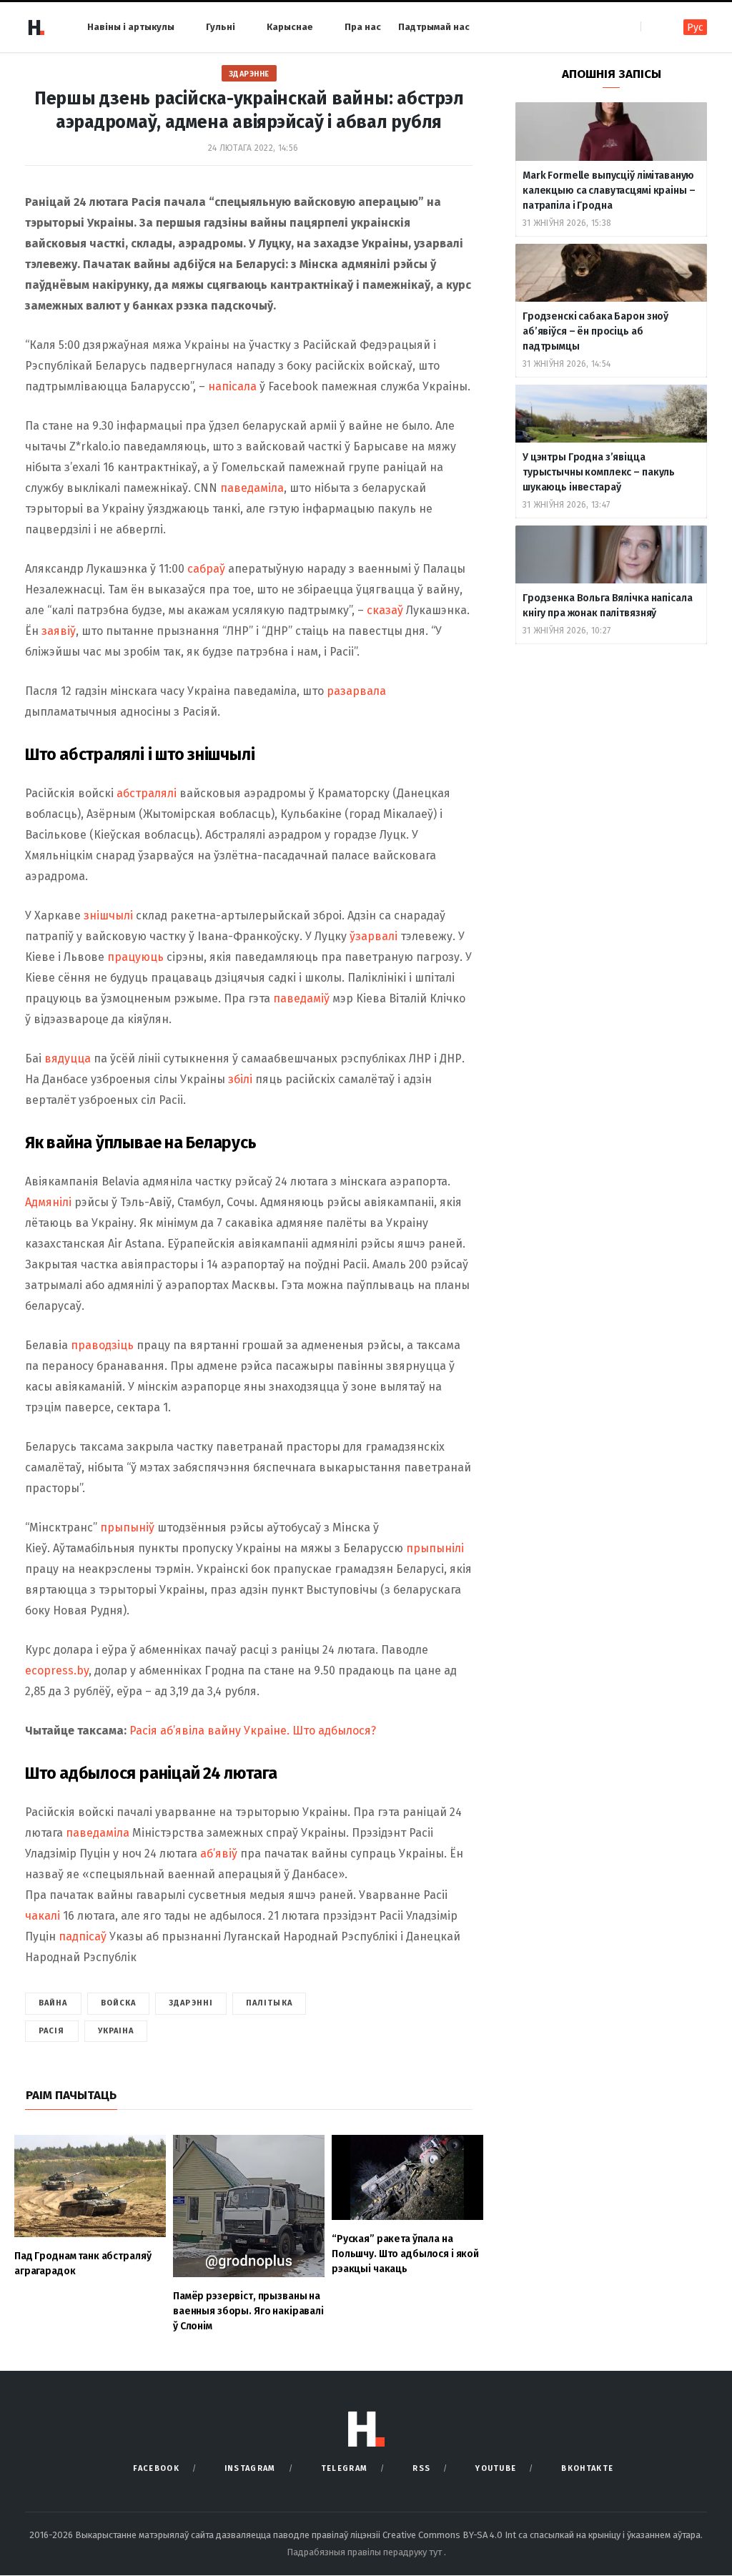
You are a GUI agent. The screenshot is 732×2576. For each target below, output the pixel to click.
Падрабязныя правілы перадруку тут (365, 2552)
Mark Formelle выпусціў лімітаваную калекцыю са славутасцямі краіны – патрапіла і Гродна (609, 191)
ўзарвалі (374, 936)
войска (119, 2003)
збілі (240, 1079)
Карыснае (290, 27)
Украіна (116, 2031)
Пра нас (363, 27)
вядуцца (68, 1058)
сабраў (206, 569)
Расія (52, 2031)
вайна (53, 2003)
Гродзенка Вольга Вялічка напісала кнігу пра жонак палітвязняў (607, 606)
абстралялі (147, 793)
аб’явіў (219, 1854)
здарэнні (191, 2003)
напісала (234, 386)
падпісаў (83, 1936)
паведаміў (301, 998)
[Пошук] (653, 27)
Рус (695, 28)
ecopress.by (57, 1671)
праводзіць (102, 1345)
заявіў (59, 631)
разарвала (356, 691)
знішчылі (108, 916)
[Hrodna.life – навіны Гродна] (36, 27)
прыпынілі (435, 1548)
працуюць (135, 957)
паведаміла (252, 488)
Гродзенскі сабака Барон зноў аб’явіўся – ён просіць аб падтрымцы (595, 331)
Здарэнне (249, 74)
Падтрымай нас (434, 27)
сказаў (386, 610)
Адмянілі (48, 1202)
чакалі (43, 1916)
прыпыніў (127, 1528)
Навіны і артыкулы (131, 27)
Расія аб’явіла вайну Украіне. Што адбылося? (253, 1731)
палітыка (269, 2003)
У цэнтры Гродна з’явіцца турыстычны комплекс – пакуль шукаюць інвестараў (599, 472)
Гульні (221, 27)
